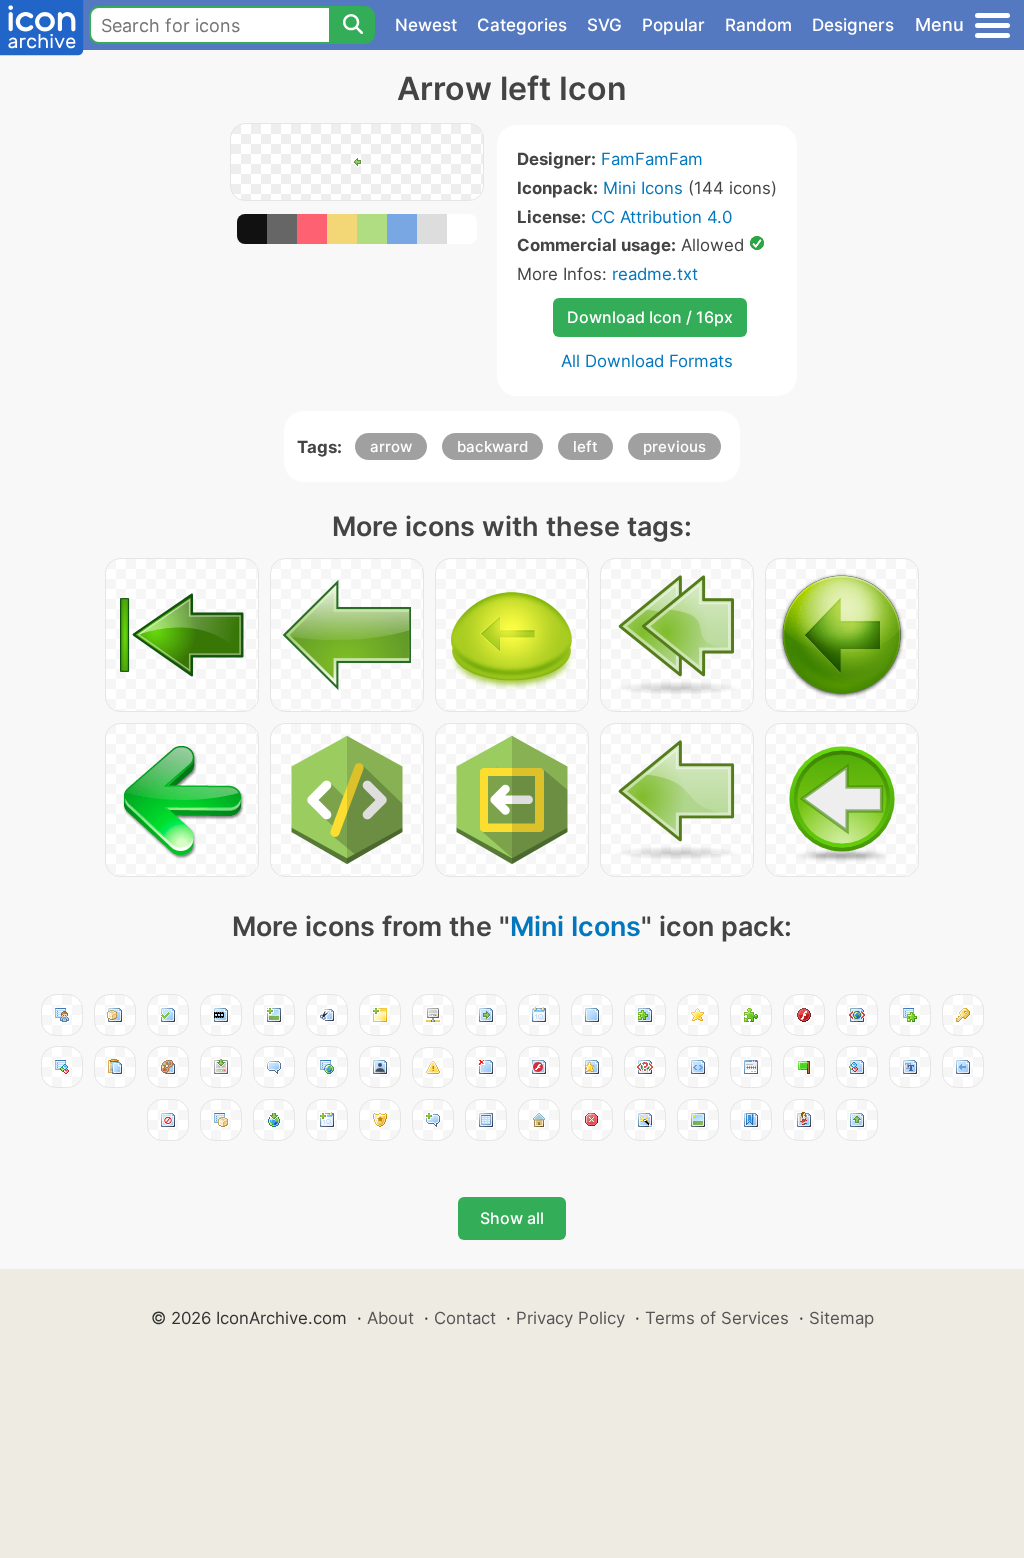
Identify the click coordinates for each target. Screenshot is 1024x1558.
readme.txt (655, 274)
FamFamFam (652, 159)
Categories (522, 25)
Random (758, 25)
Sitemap (841, 1318)
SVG (604, 25)
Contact (465, 1318)
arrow (391, 446)
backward (492, 446)
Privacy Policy (570, 1318)
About (390, 1318)
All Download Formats (647, 361)
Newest (426, 25)
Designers (853, 25)
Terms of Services (717, 1318)
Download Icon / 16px (650, 317)
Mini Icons (643, 188)
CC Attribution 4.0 (661, 217)
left (585, 446)
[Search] (352, 25)
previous (674, 446)
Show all (512, 1218)
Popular (673, 25)
